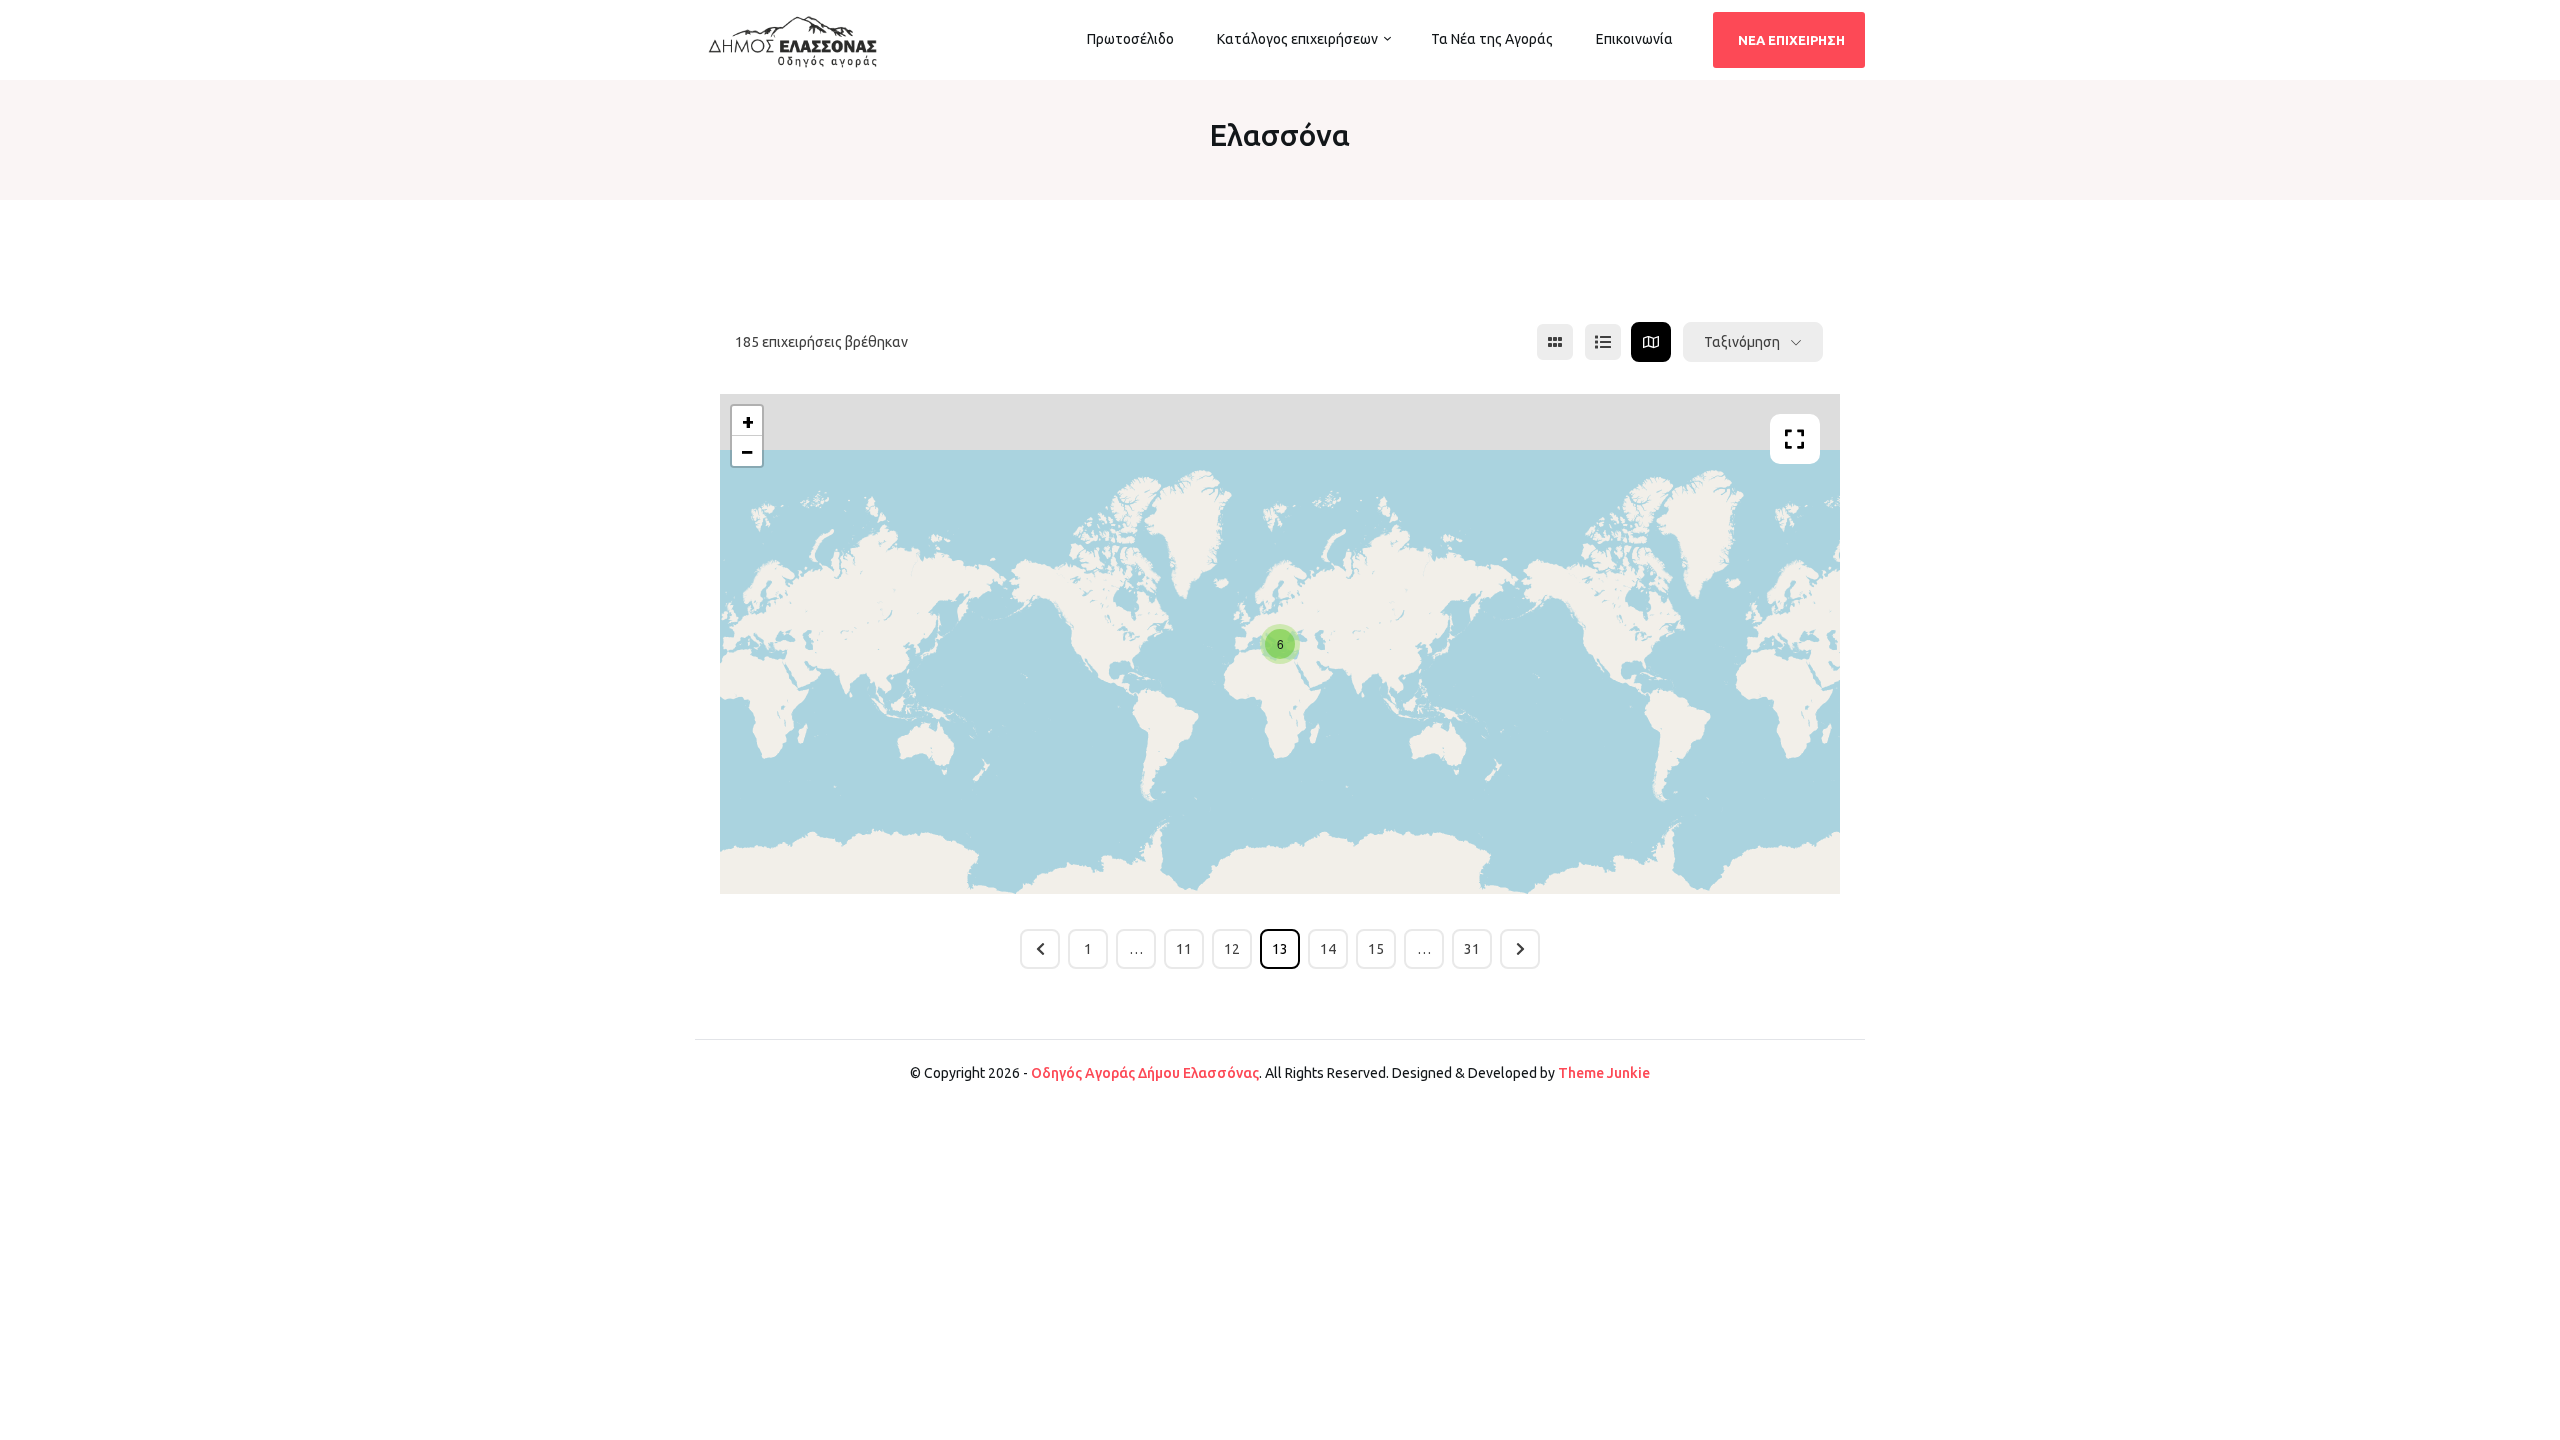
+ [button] (748, 420)
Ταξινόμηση (1742, 342)
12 (1232, 949)
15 (1376, 949)
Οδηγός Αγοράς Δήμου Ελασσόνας (1145, 1073)
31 (1472, 949)
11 (1184, 949)
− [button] (747, 450)
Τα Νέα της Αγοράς (1492, 39)
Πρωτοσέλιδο (1130, 39)
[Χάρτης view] (1651, 342)
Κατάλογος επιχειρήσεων (1297, 39)
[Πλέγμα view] (1555, 342)
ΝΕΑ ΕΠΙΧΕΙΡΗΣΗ (1791, 40)
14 (1328, 949)
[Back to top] (2540, 1420)
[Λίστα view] (1603, 342)
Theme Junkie (1604, 1073)
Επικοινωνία (1634, 39)
